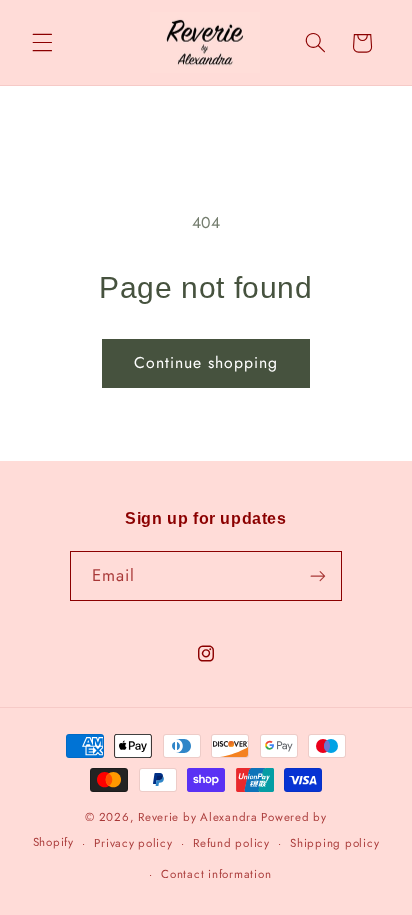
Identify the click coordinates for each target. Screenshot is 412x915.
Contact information (216, 874)
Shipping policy (334, 843)
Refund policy (231, 843)
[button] (42, 43)
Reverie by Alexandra (198, 817)
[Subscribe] (318, 575)
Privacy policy (133, 843)
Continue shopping (206, 362)
